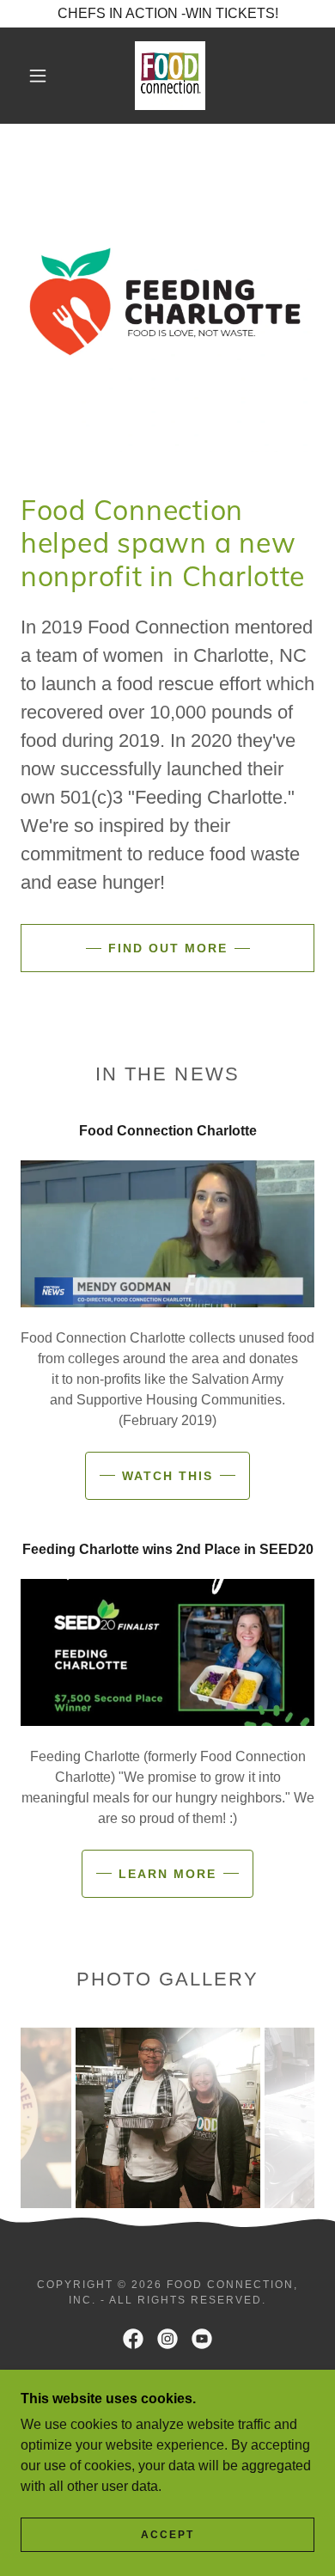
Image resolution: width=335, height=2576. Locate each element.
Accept (167, 2535)
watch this (167, 1476)
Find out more (168, 948)
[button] (38, 76)
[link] (170, 76)
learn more (167, 1874)
